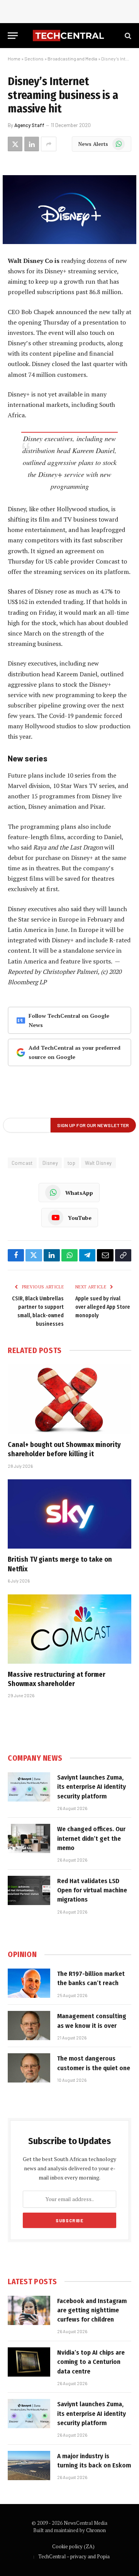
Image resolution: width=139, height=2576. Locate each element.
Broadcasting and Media (72, 59)
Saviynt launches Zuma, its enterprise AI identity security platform (92, 1787)
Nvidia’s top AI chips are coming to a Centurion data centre (91, 2362)
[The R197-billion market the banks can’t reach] (29, 1983)
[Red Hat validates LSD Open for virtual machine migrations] (29, 1890)
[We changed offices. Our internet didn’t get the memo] (29, 1838)
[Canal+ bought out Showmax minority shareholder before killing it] (69, 1399)
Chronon (96, 2530)
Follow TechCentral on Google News (69, 1020)
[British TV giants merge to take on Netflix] (69, 1514)
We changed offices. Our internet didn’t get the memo (91, 1838)
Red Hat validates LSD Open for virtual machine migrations (92, 1890)
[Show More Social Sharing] (49, 144)
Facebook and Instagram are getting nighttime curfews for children (92, 2310)
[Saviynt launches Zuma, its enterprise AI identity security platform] (29, 1787)
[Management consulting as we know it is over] (29, 2026)
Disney (50, 1163)
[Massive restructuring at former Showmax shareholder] (69, 1629)
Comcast (22, 1163)
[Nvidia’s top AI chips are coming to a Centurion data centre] (29, 2362)
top (71, 1163)
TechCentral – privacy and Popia (74, 2556)
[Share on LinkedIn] (32, 144)
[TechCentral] (69, 36)
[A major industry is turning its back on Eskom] (29, 2466)
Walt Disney (98, 1163)
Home (14, 59)
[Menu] (13, 36)
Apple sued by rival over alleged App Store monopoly (103, 1307)
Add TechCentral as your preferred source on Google (75, 1052)
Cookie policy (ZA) (73, 2546)
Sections (34, 59)
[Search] (127, 36)
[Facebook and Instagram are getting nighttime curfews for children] (29, 2310)
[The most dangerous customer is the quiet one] (29, 2068)
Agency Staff (29, 125)
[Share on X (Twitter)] (15, 144)
